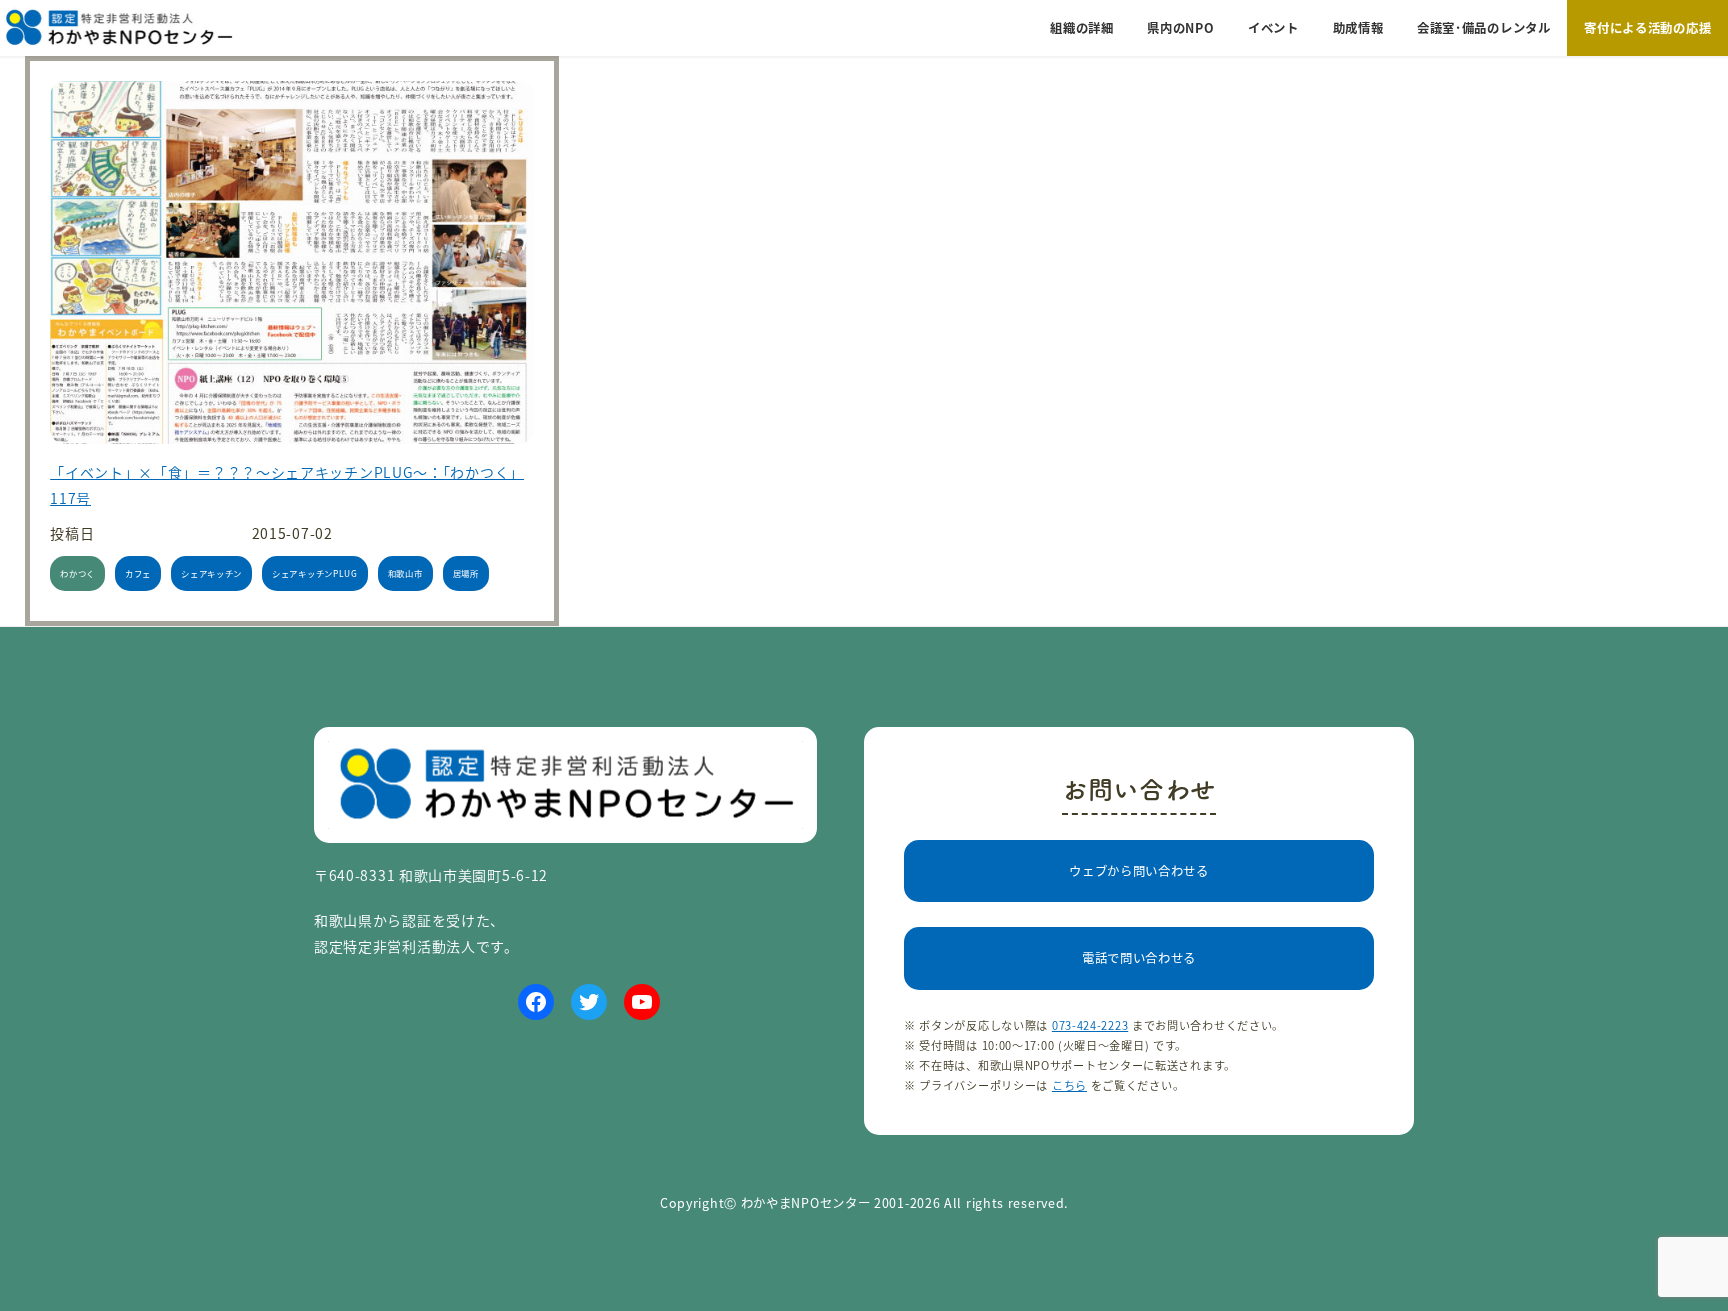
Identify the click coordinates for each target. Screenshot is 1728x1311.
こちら (1069, 1085)
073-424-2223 (1090, 1025)
